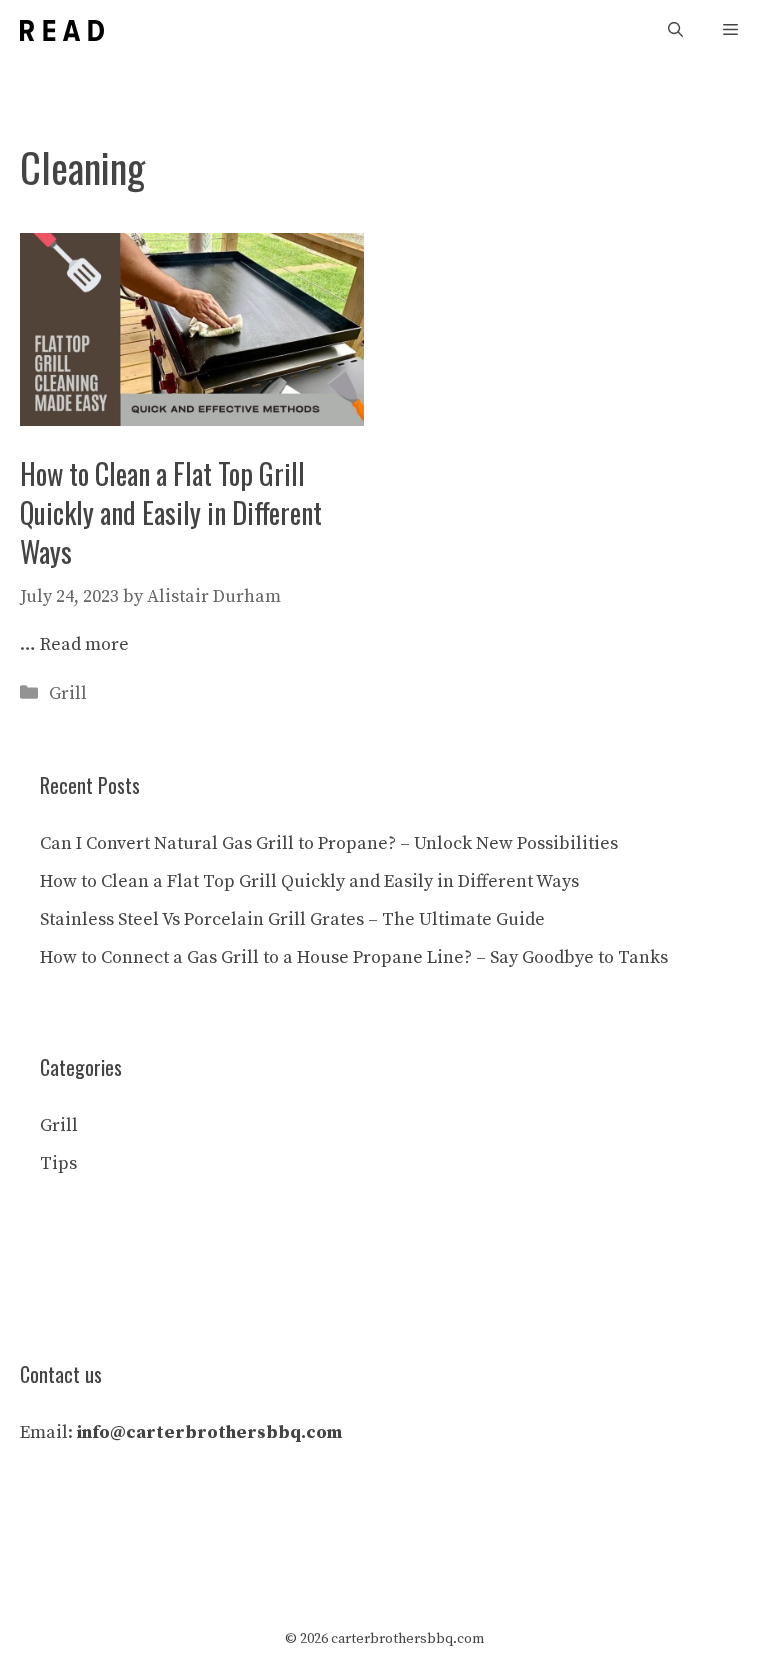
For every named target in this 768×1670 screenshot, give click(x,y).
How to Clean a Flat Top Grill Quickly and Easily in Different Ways (171, 512)
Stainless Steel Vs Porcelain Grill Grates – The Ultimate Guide (292, 919)
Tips (58, 1163)
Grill (68, 693)
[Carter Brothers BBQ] (62, 30)
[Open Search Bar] (675, 30)
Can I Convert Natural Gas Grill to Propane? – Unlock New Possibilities (329, 843)
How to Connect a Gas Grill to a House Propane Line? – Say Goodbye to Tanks (354, 957)
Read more (84, 644)
